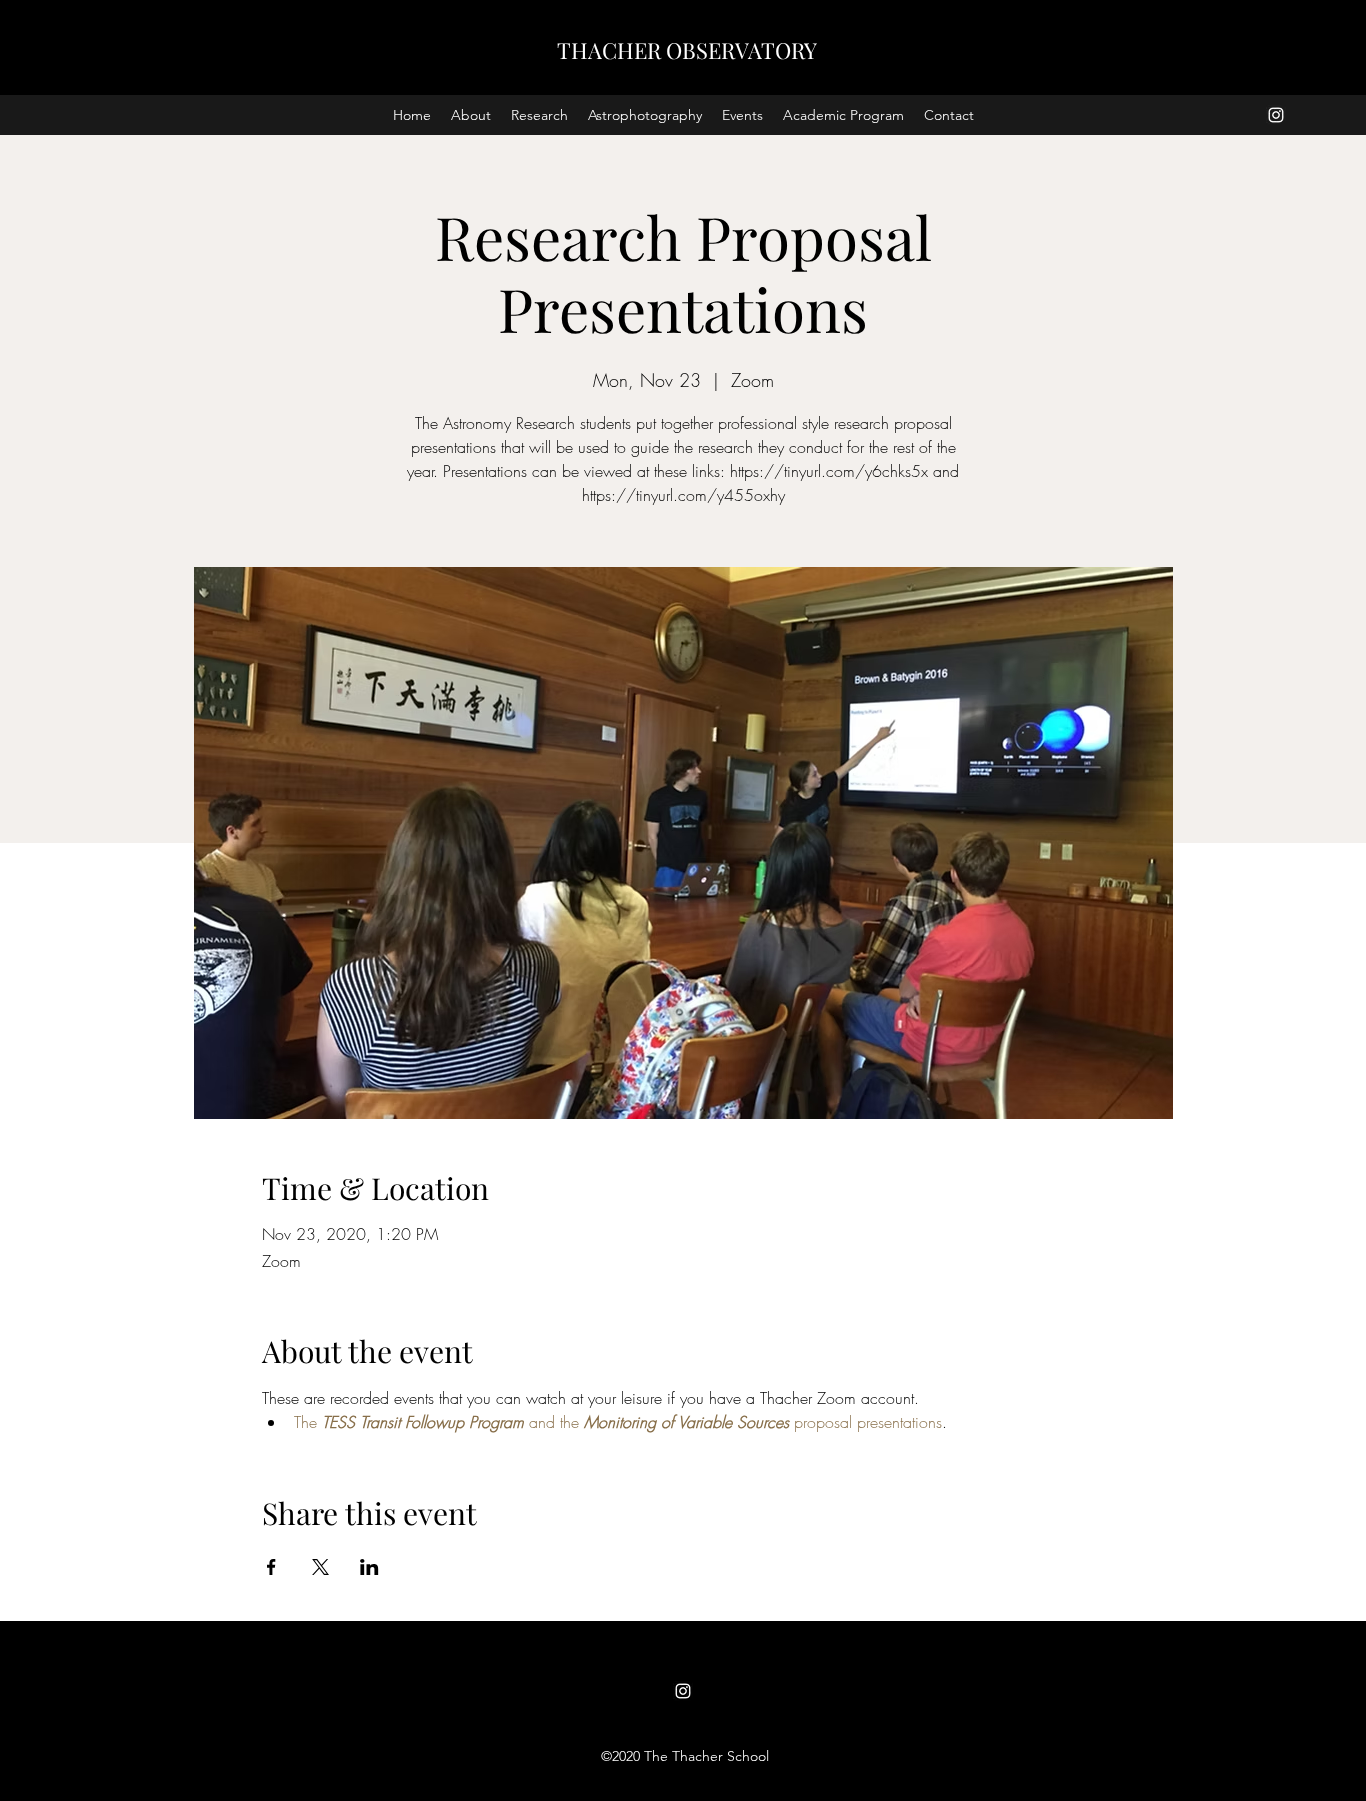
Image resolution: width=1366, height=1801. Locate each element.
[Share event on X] (320, 1567)
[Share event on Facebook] (271, 1567)
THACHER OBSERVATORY (687, 50)
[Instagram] (1276, 115)
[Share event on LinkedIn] (369, 1567)
